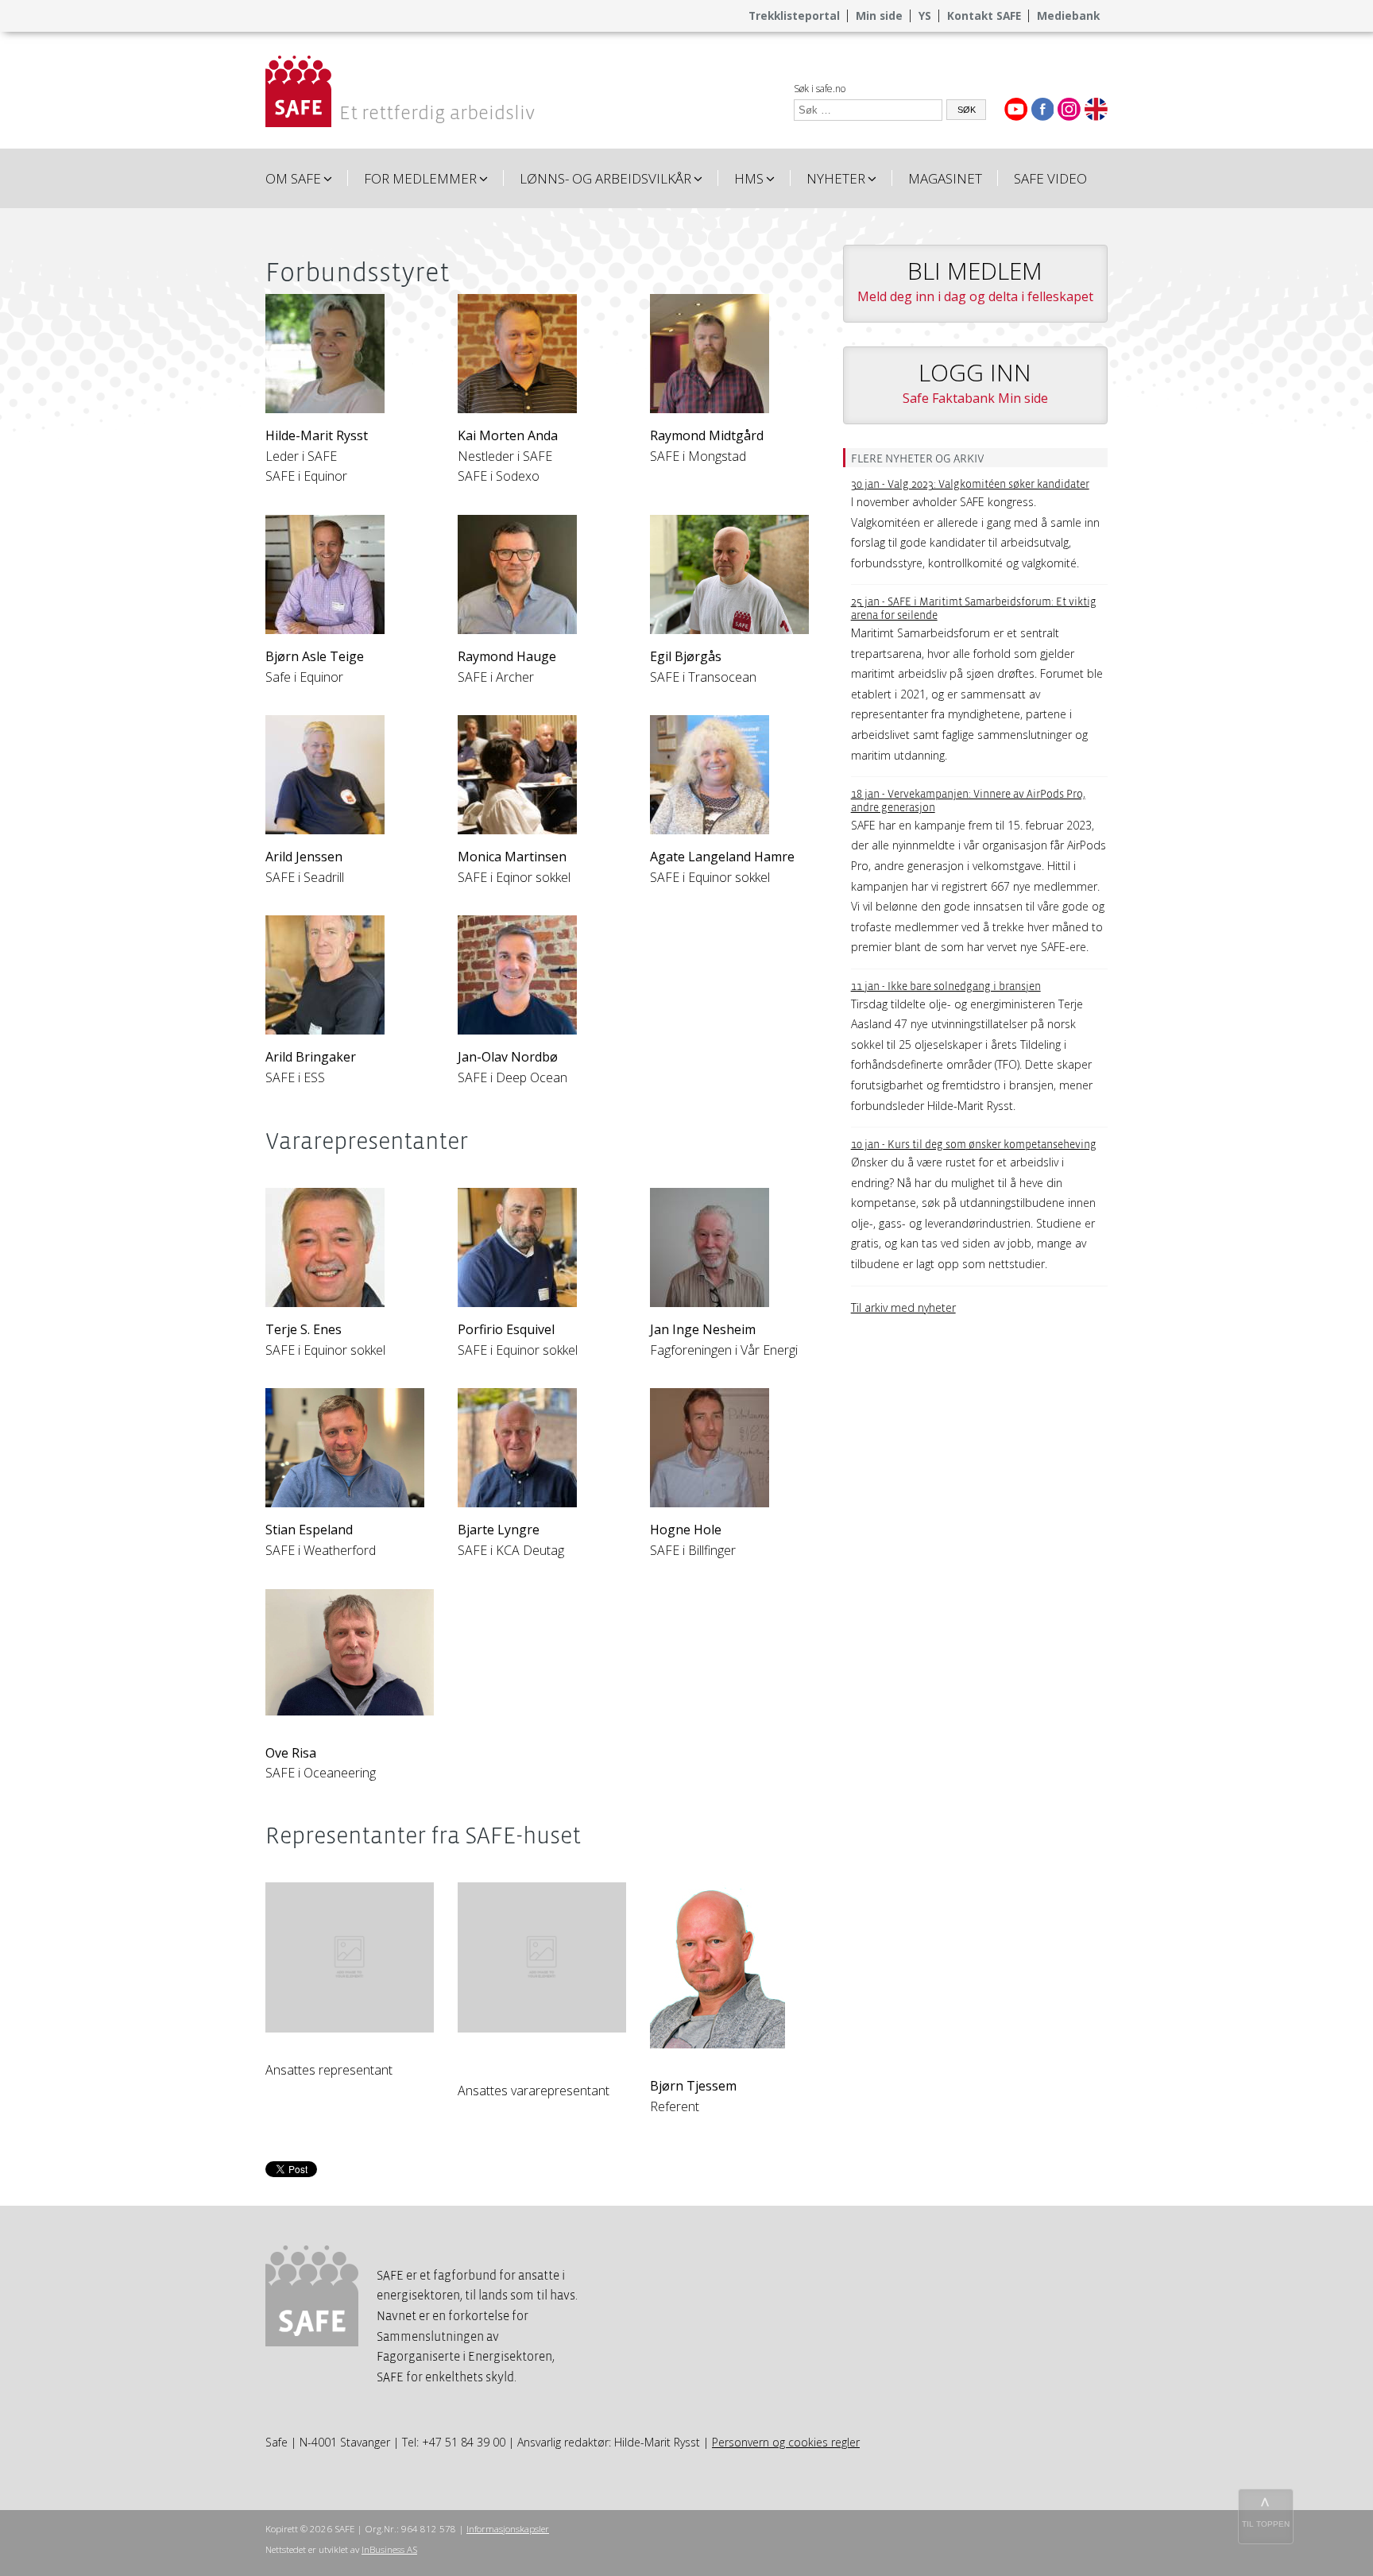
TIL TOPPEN (1266, 2524)
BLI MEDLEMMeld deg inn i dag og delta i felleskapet (975, 280)
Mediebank (1068, 15)
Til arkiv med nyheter (903, 1307)
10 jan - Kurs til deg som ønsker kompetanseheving (974, 1145)
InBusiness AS (389, 2549)
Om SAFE (293, 178)
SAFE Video (1050, 178)
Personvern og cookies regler (786, 2442)
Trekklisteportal (794, 15)
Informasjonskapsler (508, 2529)
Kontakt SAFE (984, 15)
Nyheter (836, 178)
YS (925, 15)
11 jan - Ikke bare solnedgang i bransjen (946, 986)
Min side (879, 15)
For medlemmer (420, 178)
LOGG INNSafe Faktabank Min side (975, 381)
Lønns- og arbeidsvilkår (605, 178)
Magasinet (945, 178)
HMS (749, 178)
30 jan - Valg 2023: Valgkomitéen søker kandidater (970, 484)
